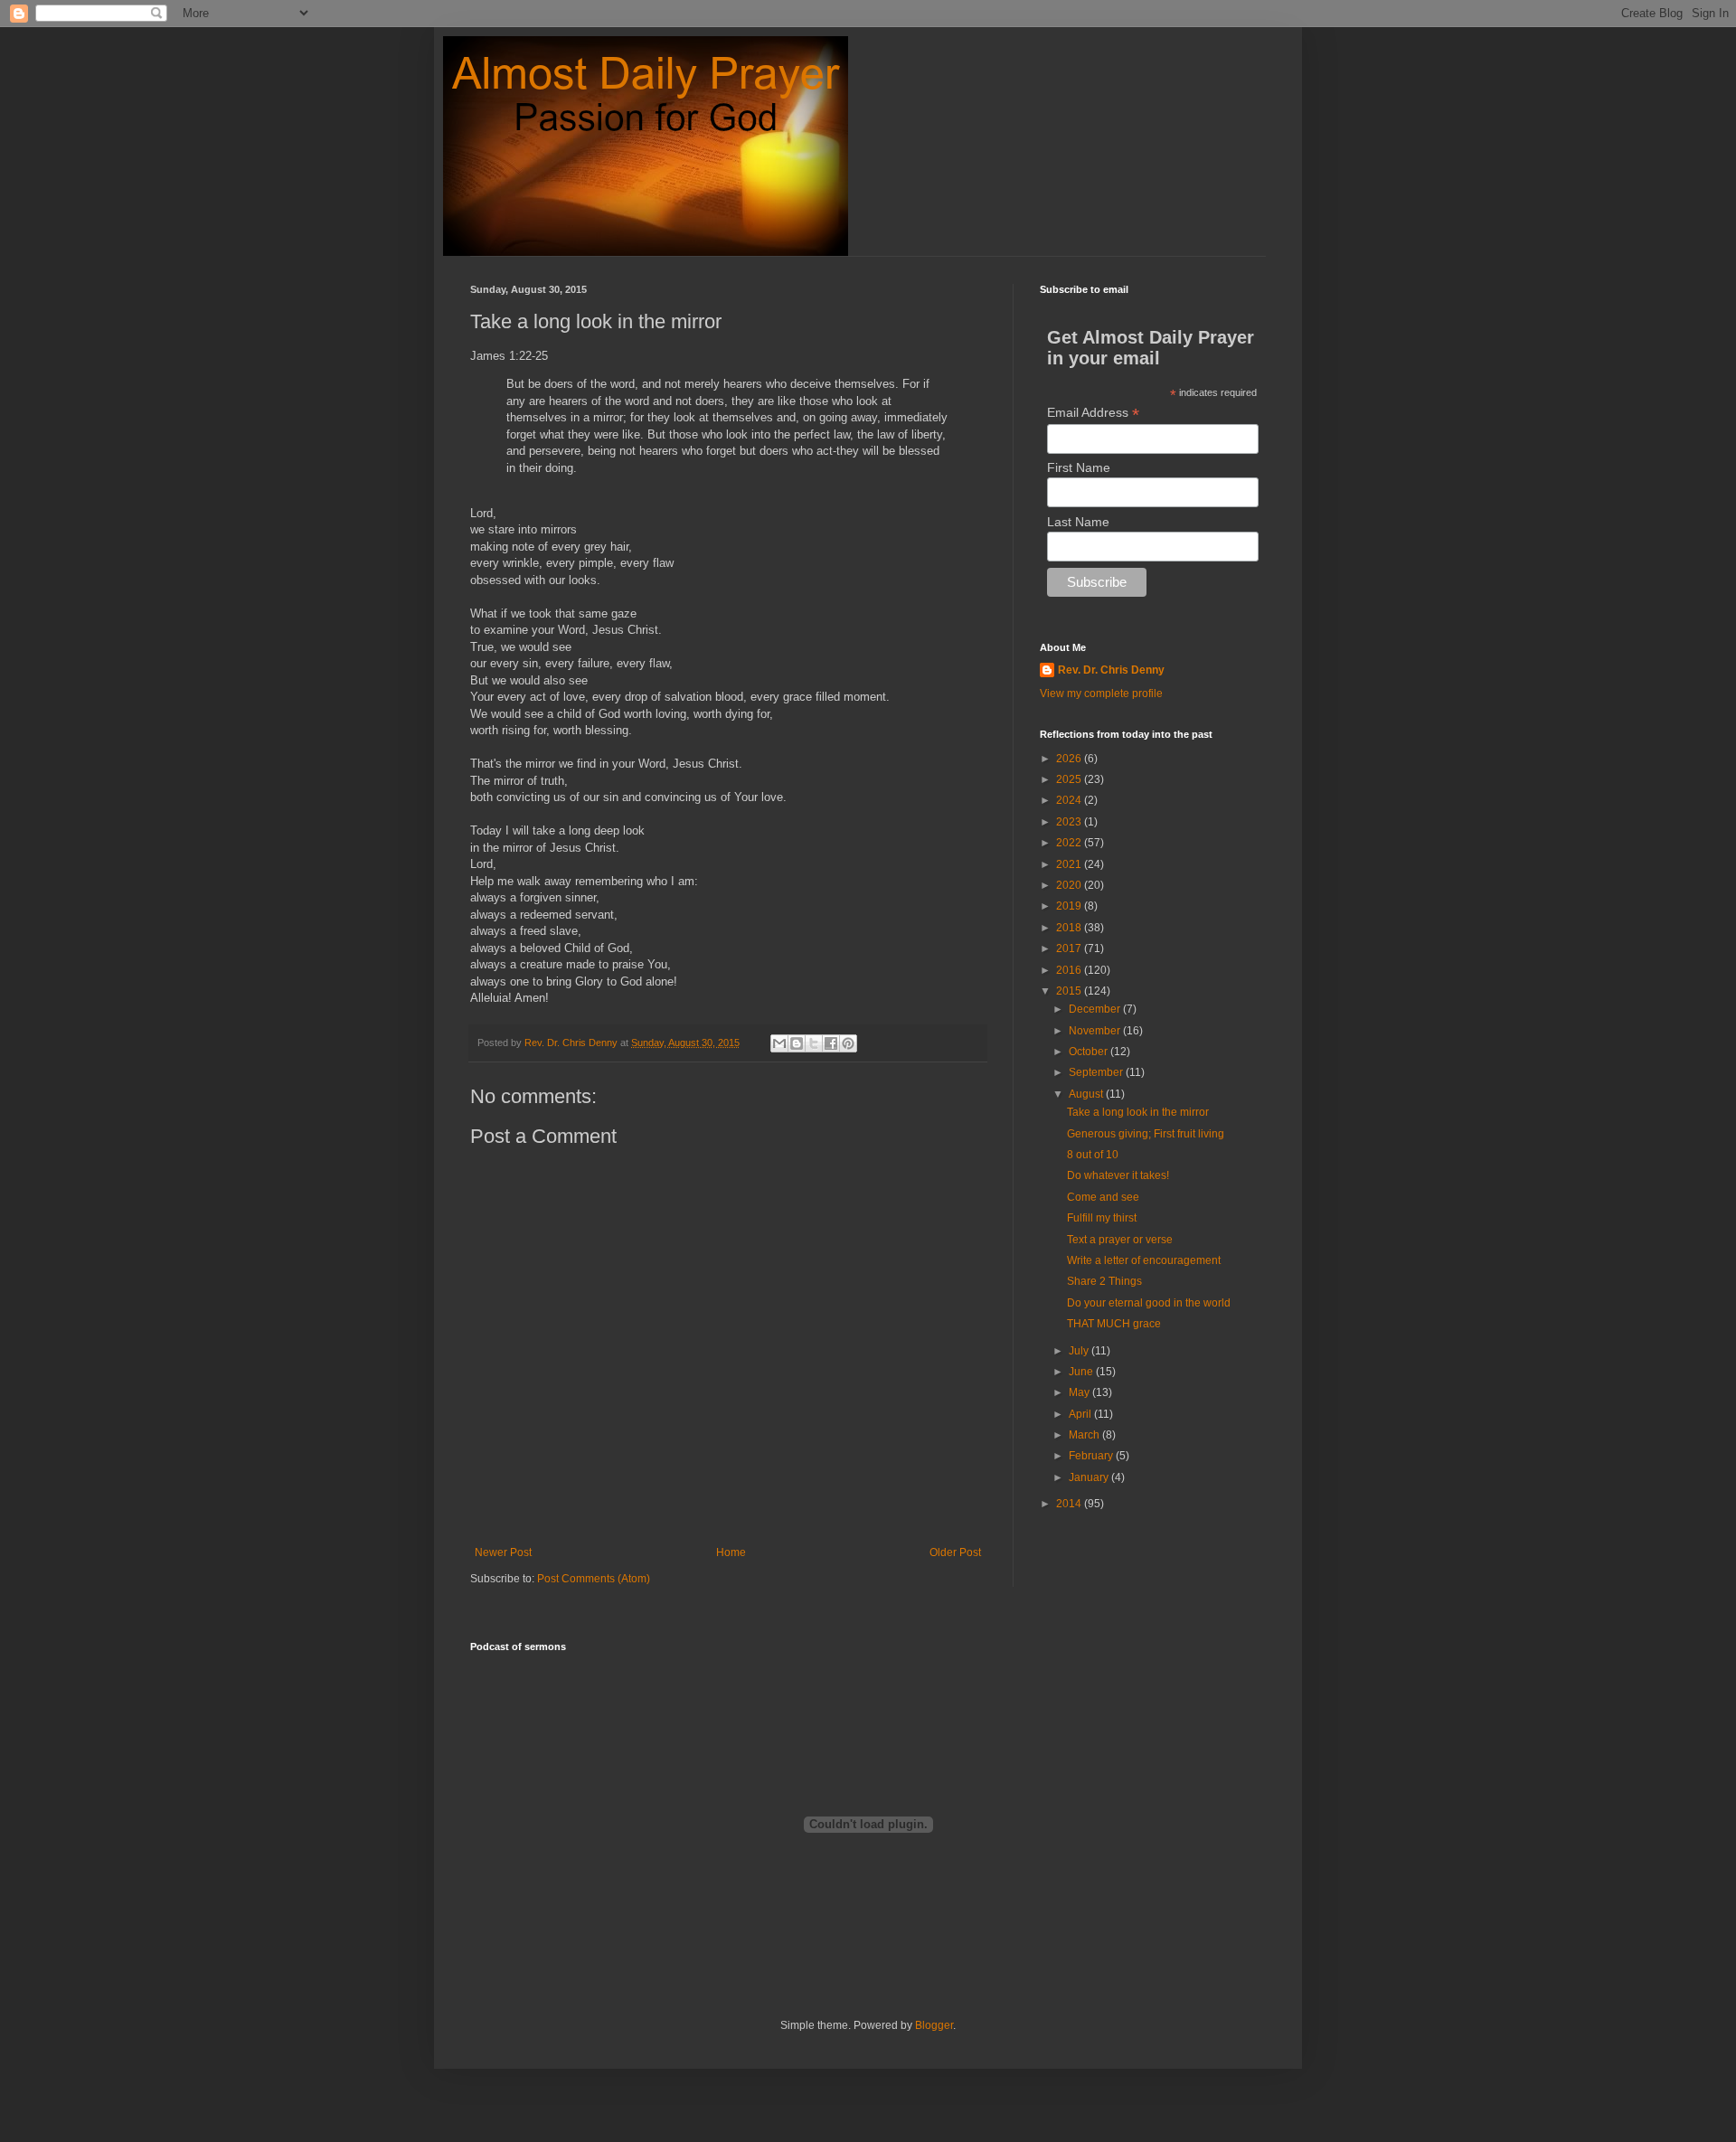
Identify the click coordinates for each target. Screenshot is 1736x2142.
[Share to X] (814, 1043)
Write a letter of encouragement (1144, 1260)
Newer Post (503, 1552)
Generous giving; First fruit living (1146, 1134)
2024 (1070, 800)
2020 (1070, 885)
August (1087, 1094)
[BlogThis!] (797, 1043)
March (1085, 1435)
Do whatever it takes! (1118, 1175)
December (1096, 1009)
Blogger (934, 2025)
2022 (1070, 843)
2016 (1070, 970)
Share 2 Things (1104, 1281)
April (1081, 1414)
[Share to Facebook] (831, 1043)
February (1092, 1456)
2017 (1070, 948)
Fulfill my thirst (1102, 1218)
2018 (1070, 928)
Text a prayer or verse (1120, 1240)
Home (731, 1552)
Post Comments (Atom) (594, 1579)
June (1082, 1372)
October (1090, 1052)
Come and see (1103, 1197)
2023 (1070, 822)
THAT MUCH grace (1114, 1324)
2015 (1070, 991)
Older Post (955, 1552)
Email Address (1093, 413)
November (1096, 1031)
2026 (1070, 759)
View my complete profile (1101, 694)
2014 (1070, 1504)
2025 (1070, 779)
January (1090, 1477)
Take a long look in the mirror (1138, 1112)
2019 (1070, 906)
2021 (1070, 864)
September (1097, 1072)
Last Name (1078, 522)
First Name (1079, 467)
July (1080, 1351)
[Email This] (779, 1043)
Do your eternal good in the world (1149, 1303)
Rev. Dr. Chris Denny (1111, 670)
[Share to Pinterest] (848, 1043)
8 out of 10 (1093, 1155)
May (1080, 1392)
